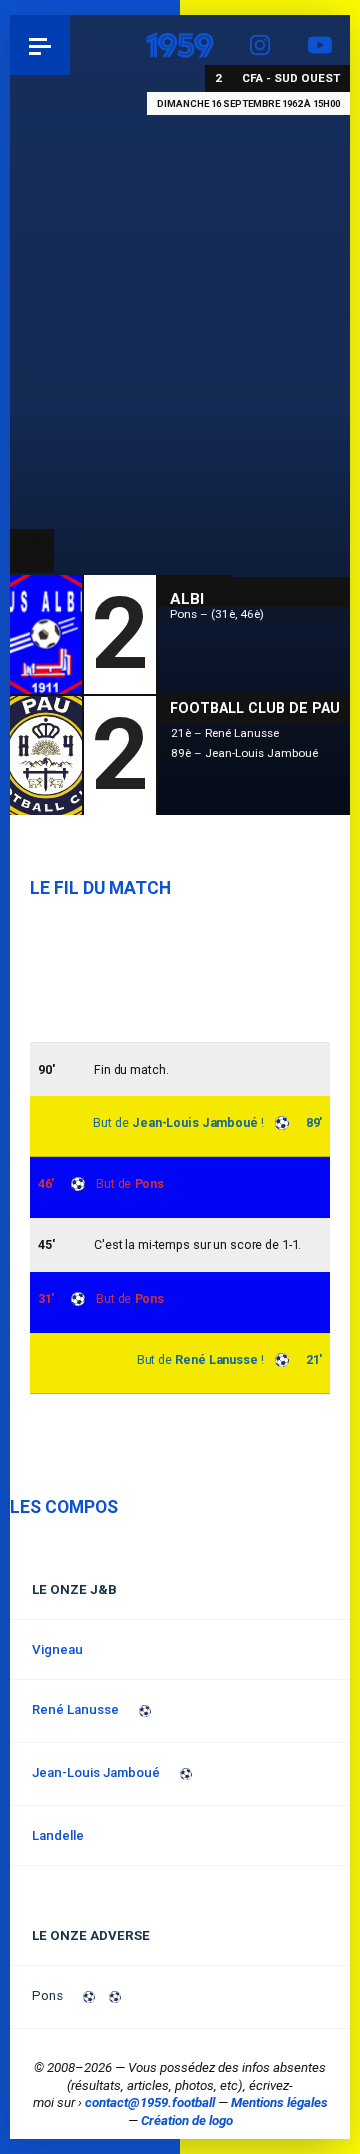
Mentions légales (279, 2102)
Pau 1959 (70, 44)
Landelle (58, 1835)
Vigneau (57, 1649)
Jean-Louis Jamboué (195, 1122)
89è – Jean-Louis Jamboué (244, 753)
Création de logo (187, 2120)
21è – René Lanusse (225, 733)
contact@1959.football (150, 2102)
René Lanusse (216, 1359)
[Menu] (40, 45)
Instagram (260, 45)
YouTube (320, 45)
